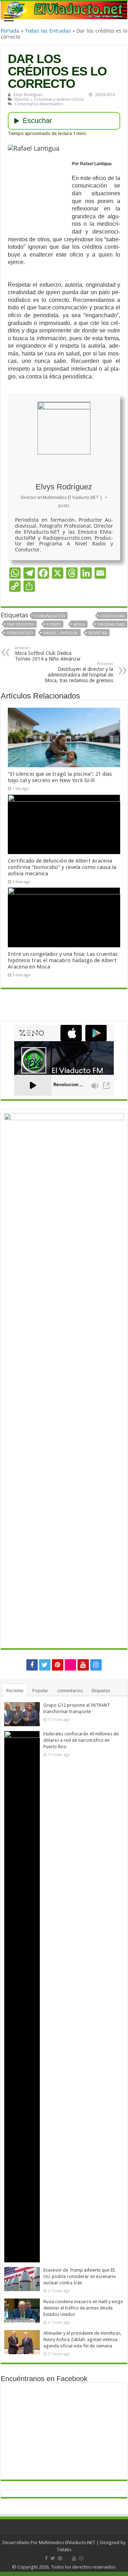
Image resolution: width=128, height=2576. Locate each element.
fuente (54, 624)
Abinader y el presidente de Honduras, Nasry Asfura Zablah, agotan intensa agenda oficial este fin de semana (82, 2339)
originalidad (111, 624)
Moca (79, 624)
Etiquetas (101, 1691)
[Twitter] (45, 1665)
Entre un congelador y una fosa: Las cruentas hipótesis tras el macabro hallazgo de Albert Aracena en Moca (63, 960)
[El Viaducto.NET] (64, 10)
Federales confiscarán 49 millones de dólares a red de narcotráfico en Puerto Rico (81, 1740)
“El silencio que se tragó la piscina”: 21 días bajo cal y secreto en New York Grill (60, 777)
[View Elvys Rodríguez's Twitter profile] (87, 470)
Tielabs (64, 2550)
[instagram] (96, 1665)
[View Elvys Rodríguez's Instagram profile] (56, 470)
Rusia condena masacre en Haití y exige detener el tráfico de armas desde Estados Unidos (83, 2308)
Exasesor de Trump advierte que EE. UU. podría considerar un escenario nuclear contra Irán (80, 2276)
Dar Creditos (20, 624)
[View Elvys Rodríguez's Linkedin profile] (103, 470)
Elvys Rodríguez (28, 94)
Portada (10, 31)
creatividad (113, 616)
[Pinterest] (58, 1665)
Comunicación (50, 616)
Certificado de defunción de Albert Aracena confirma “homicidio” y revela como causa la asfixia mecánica (62, 867)
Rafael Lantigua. (61, 633)
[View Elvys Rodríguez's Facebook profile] (25, 470)
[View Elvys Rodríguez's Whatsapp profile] (41, 470)
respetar (98, 633)
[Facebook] (32, 1665)
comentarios (70, 1691)
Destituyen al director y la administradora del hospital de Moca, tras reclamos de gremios (79, 672)
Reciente (15, 1691)
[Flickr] (70, 1665)
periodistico (20, 633)
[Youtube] (83, 1665)
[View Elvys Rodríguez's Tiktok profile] (72, 470)
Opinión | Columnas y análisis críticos (49, 99)
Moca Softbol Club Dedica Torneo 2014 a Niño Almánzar (48, 654)
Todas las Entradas (48, 31)
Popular (40, 1691)
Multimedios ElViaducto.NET (67, 2543)
